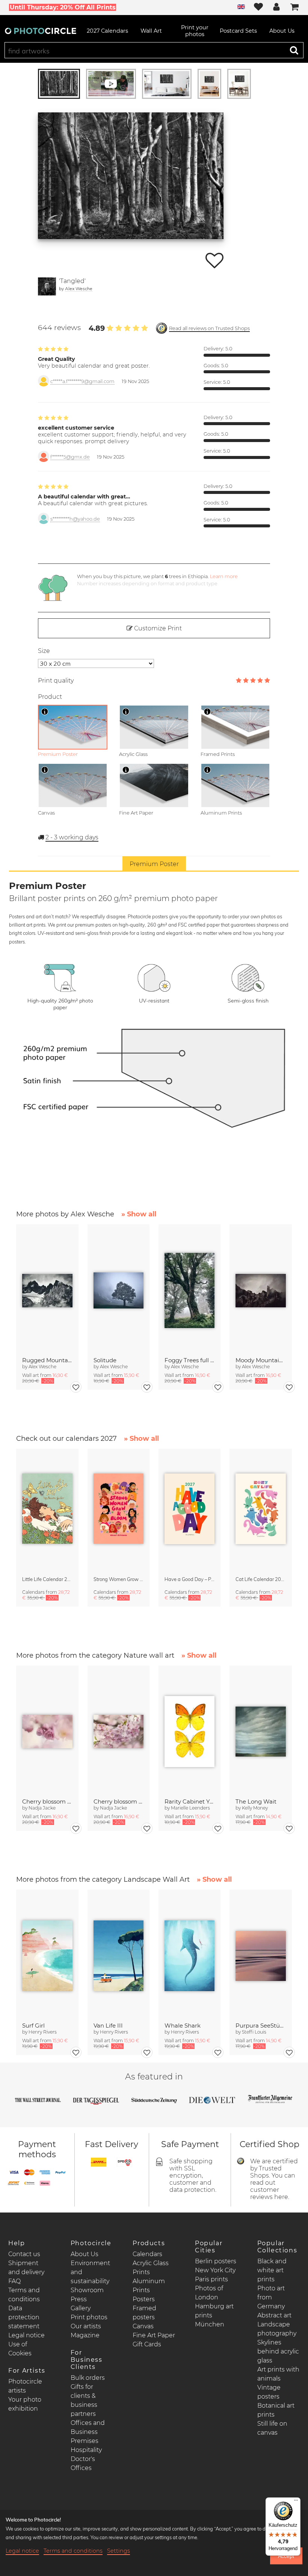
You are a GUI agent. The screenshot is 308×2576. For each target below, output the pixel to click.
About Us (85, 2254)
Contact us (24, 2254)
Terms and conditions (73, 2551)
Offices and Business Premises (88, 2432)
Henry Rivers (43, 2032)
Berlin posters (216, 2261)
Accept (286, 2556)
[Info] (45, 712)
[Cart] (294, 8)
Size (44, 651)
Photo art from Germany (271, 2297)
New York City (215, 2270)
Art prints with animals (278, 2374)
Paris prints (211, 2279)
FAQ (14, 2281)
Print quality (56, 681)
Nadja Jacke (42, 1808)
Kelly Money (255, 1808)
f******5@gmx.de (70, 457)
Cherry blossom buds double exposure (47, 1801)
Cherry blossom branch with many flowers (119, 1801)
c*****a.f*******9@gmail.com (82, 381)
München (210, 2324)
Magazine (85, 2335)
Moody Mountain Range (260, 1360)
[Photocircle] (41, 31)
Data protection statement (24, 2317)
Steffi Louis (254, 2032)
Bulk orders (88, 2378)
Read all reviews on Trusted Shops (209, 328)
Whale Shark (183, 2026)
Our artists (86, 2326)
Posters (144, 2299)
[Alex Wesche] (47, 286)
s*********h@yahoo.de (75, 519)
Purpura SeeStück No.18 (260, 2026)
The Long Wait (256, 1801)
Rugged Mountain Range (47, 1360)
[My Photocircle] (276, 8)
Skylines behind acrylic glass (278, 2351)
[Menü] (296, 2502)
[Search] (294, 50)
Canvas (143, 2326)
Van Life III (108, 2026)
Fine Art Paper (154, 2335)
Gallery (81, 2308)
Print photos (89, 2317)
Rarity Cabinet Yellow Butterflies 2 (189, 1801)
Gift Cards (147, 2344)
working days (72, 837)
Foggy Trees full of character (189, 1360)
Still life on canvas (272, 2428)
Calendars (147, 2254)
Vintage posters (269, 2392)
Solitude (105, 1360)
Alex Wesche (79, 288)
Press (79, 2299)
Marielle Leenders (190, 1808)
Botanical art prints (276, 2410)
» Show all (139, 1214)
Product (50, 697)
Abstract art (274, 2315)
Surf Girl (33, 2026)
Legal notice (26, 2335)
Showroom (87, 2290)
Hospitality (86, 2450)
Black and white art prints (272, 2270)
